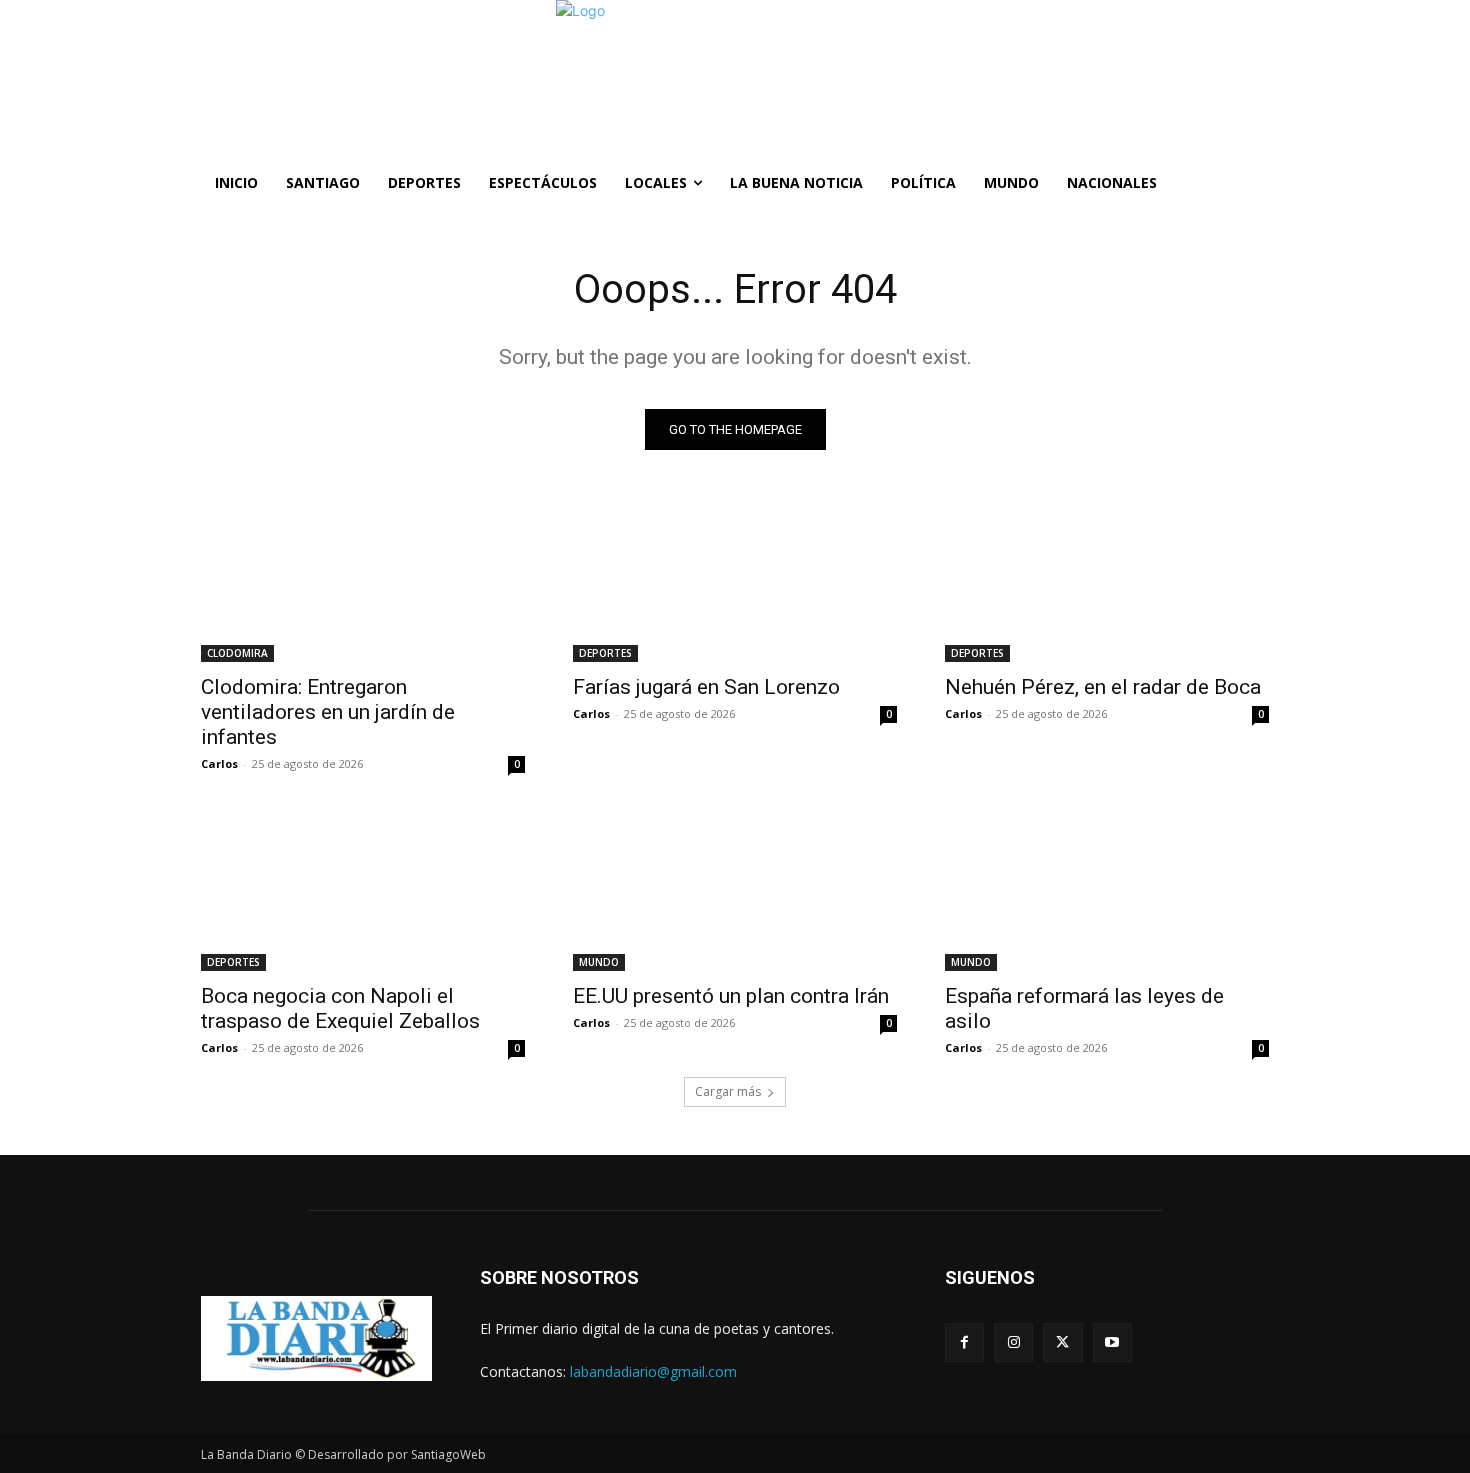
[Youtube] (1112, 1342)
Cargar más (728, 1091)
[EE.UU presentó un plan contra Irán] (735, 890)
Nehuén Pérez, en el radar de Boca (1103, 687)
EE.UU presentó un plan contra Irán (731, 996)
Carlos (219, 763)
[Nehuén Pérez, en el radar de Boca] (1107, 581)
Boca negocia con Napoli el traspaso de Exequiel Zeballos (340, 1008)
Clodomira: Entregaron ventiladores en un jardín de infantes (328, 712)
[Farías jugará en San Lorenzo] (735, 581)
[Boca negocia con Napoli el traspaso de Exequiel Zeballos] (363, 890)
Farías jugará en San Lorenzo (706, 687)
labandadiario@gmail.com (653, 1371)
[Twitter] (1062, 1342)
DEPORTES (605, 653)
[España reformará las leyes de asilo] (1107, 890)
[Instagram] (1013, 1342)
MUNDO (599, 962)
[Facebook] (964, 1342)
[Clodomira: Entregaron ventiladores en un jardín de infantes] (363, 581)
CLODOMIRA (237, 653)
